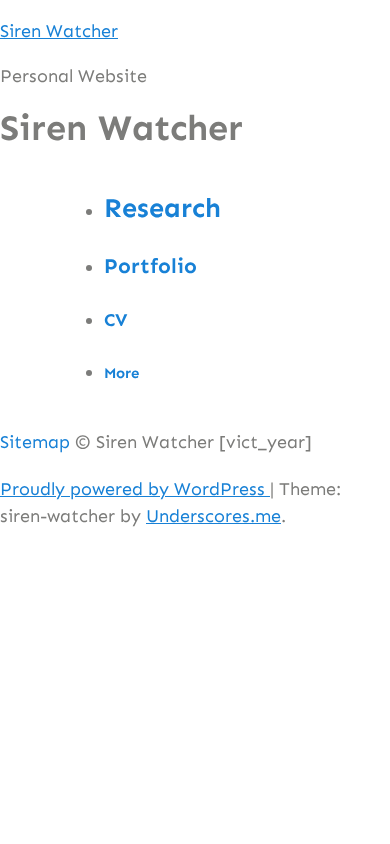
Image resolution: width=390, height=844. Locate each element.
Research (162, 208)
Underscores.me (213, 516)
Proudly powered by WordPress (135, 489)
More (121, 373)
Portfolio (150, 266)
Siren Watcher (59, 31)
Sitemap (35, 442)
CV (116, 320)
